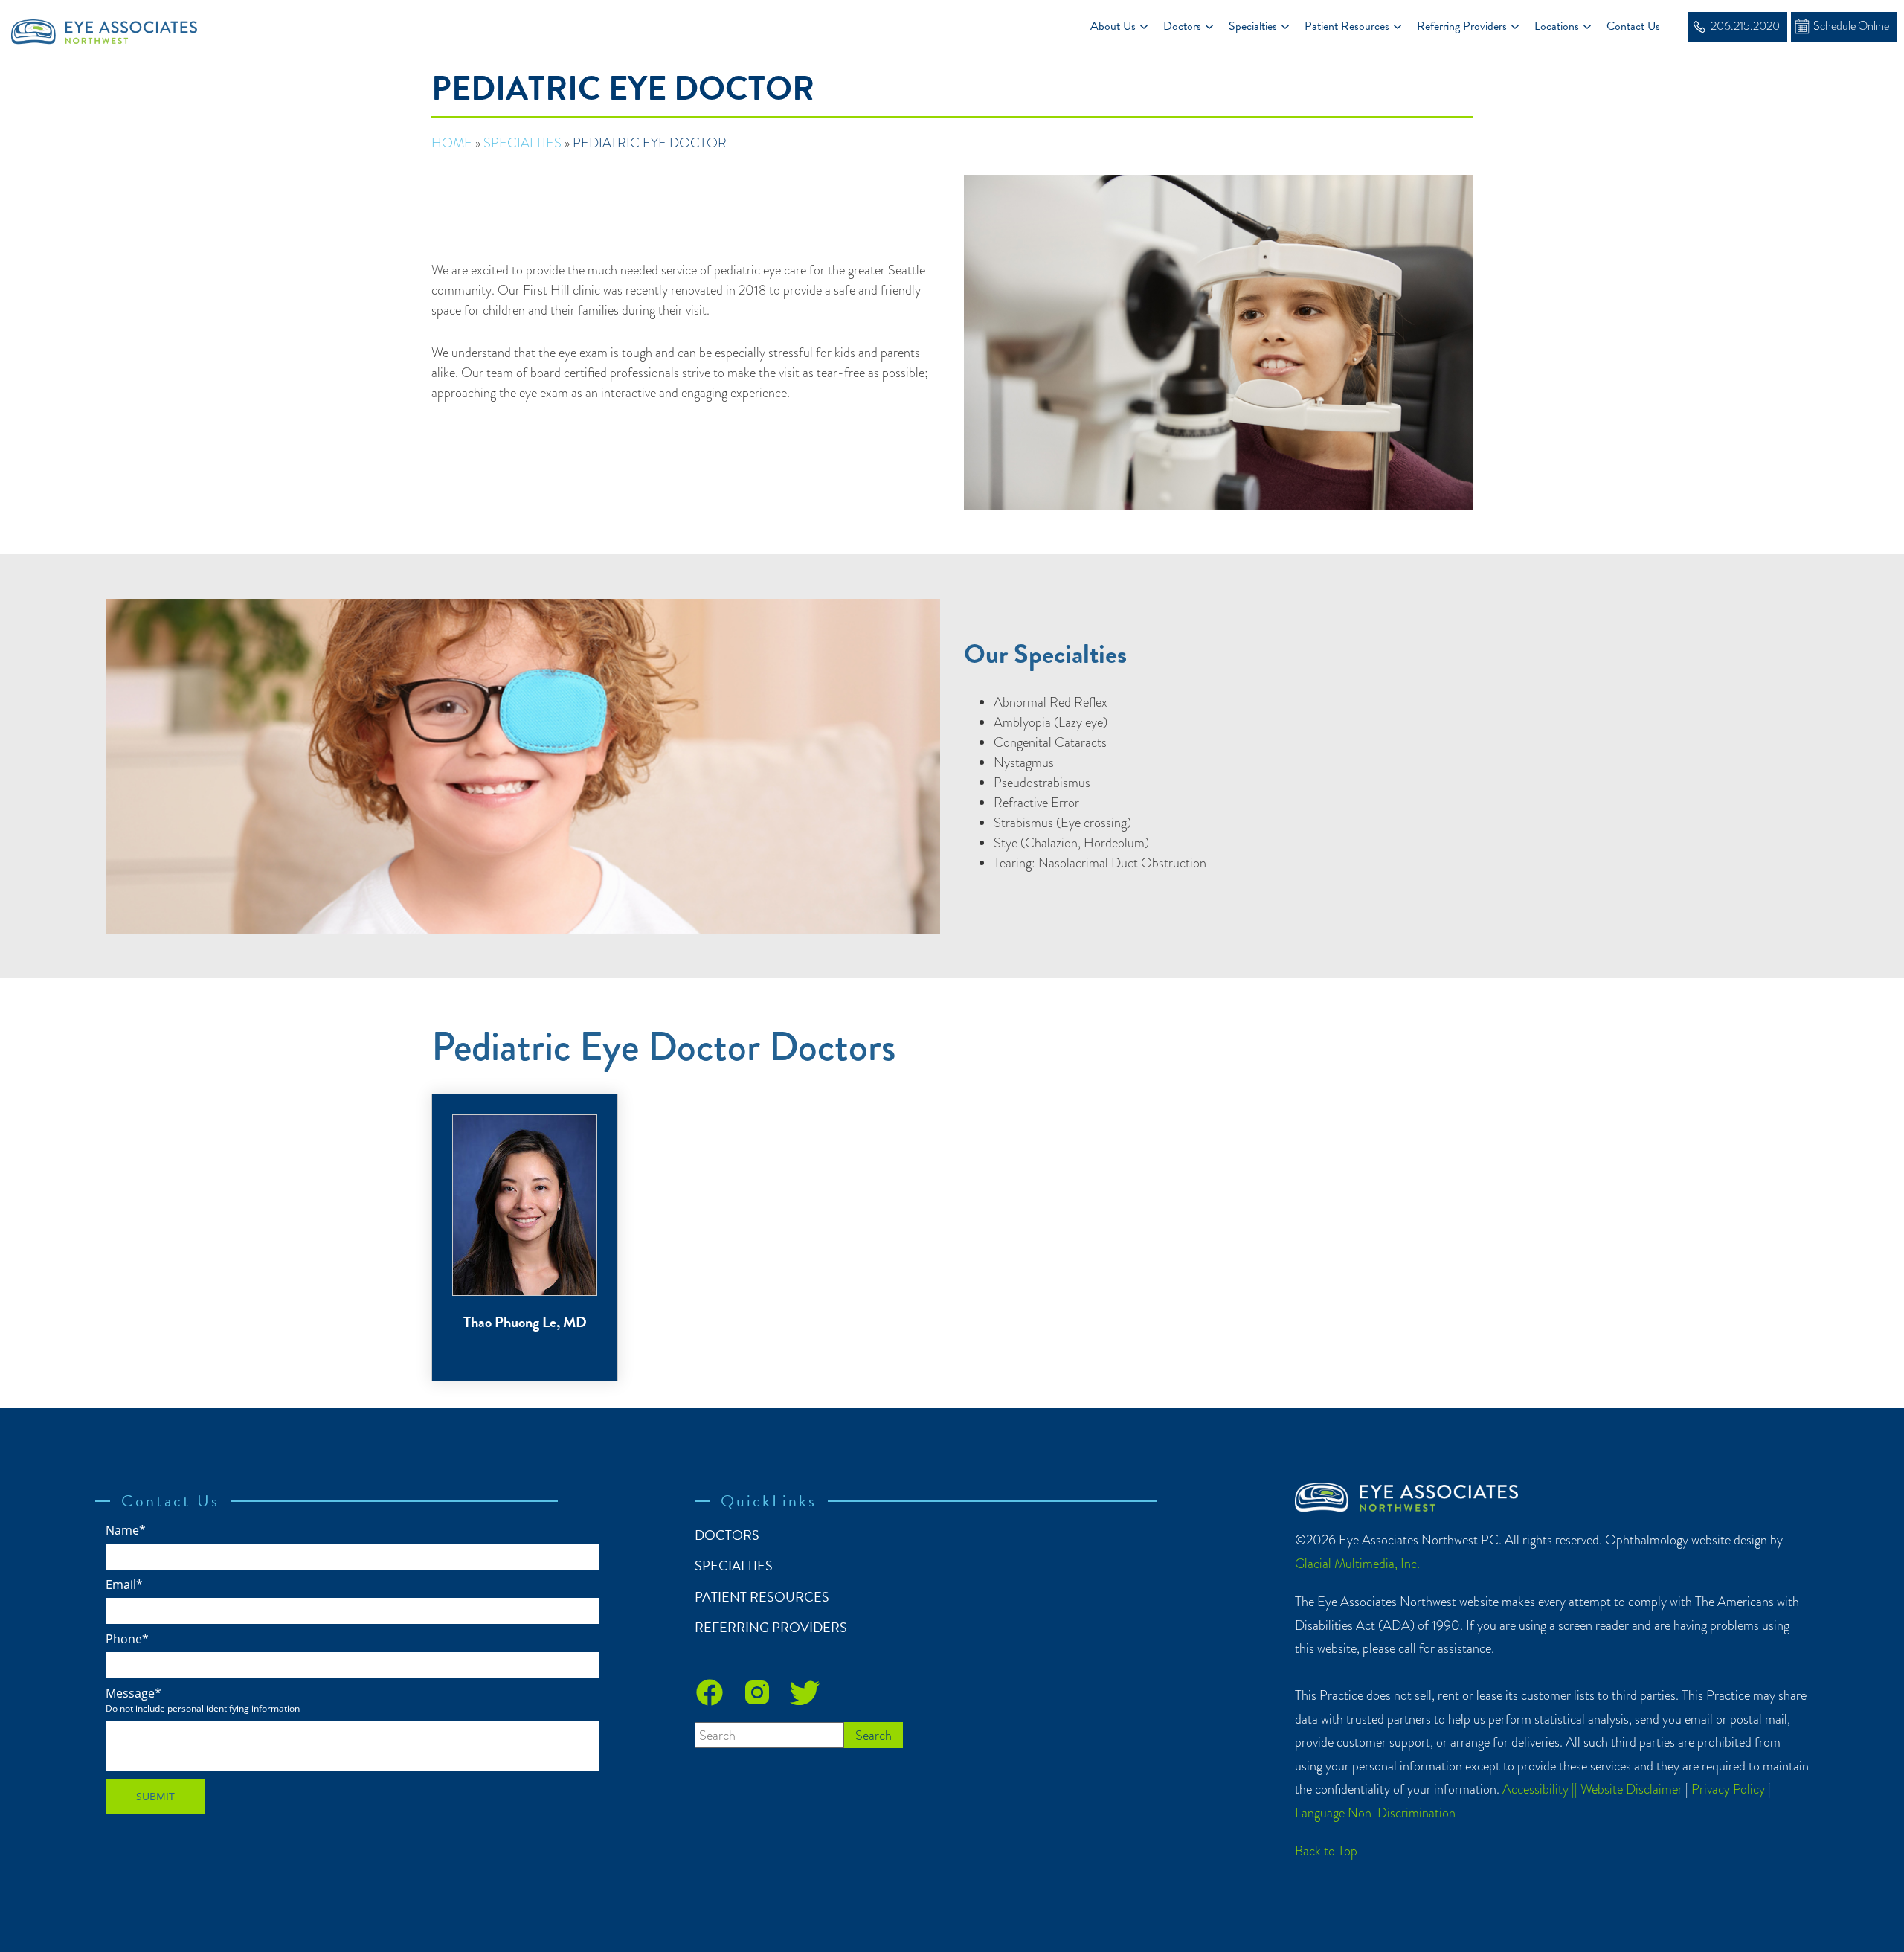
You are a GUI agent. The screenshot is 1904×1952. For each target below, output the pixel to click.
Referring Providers (1462, 26)
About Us (1113, 26)
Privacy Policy (1728, 1789)
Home (452, 142)
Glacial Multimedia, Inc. (1357, 1563)
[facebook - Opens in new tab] (710, 1692)
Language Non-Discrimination (1375, 1813)
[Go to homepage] (110, 26)
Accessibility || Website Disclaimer (1592, 1789)
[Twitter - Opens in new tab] (805, 1692)
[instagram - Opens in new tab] (757, 1692)
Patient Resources (1347, 26)
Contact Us (1633, 26)
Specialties (1253, 26)
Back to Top (1326, 1850)
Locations (1557, 26)
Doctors (1182, 26)
